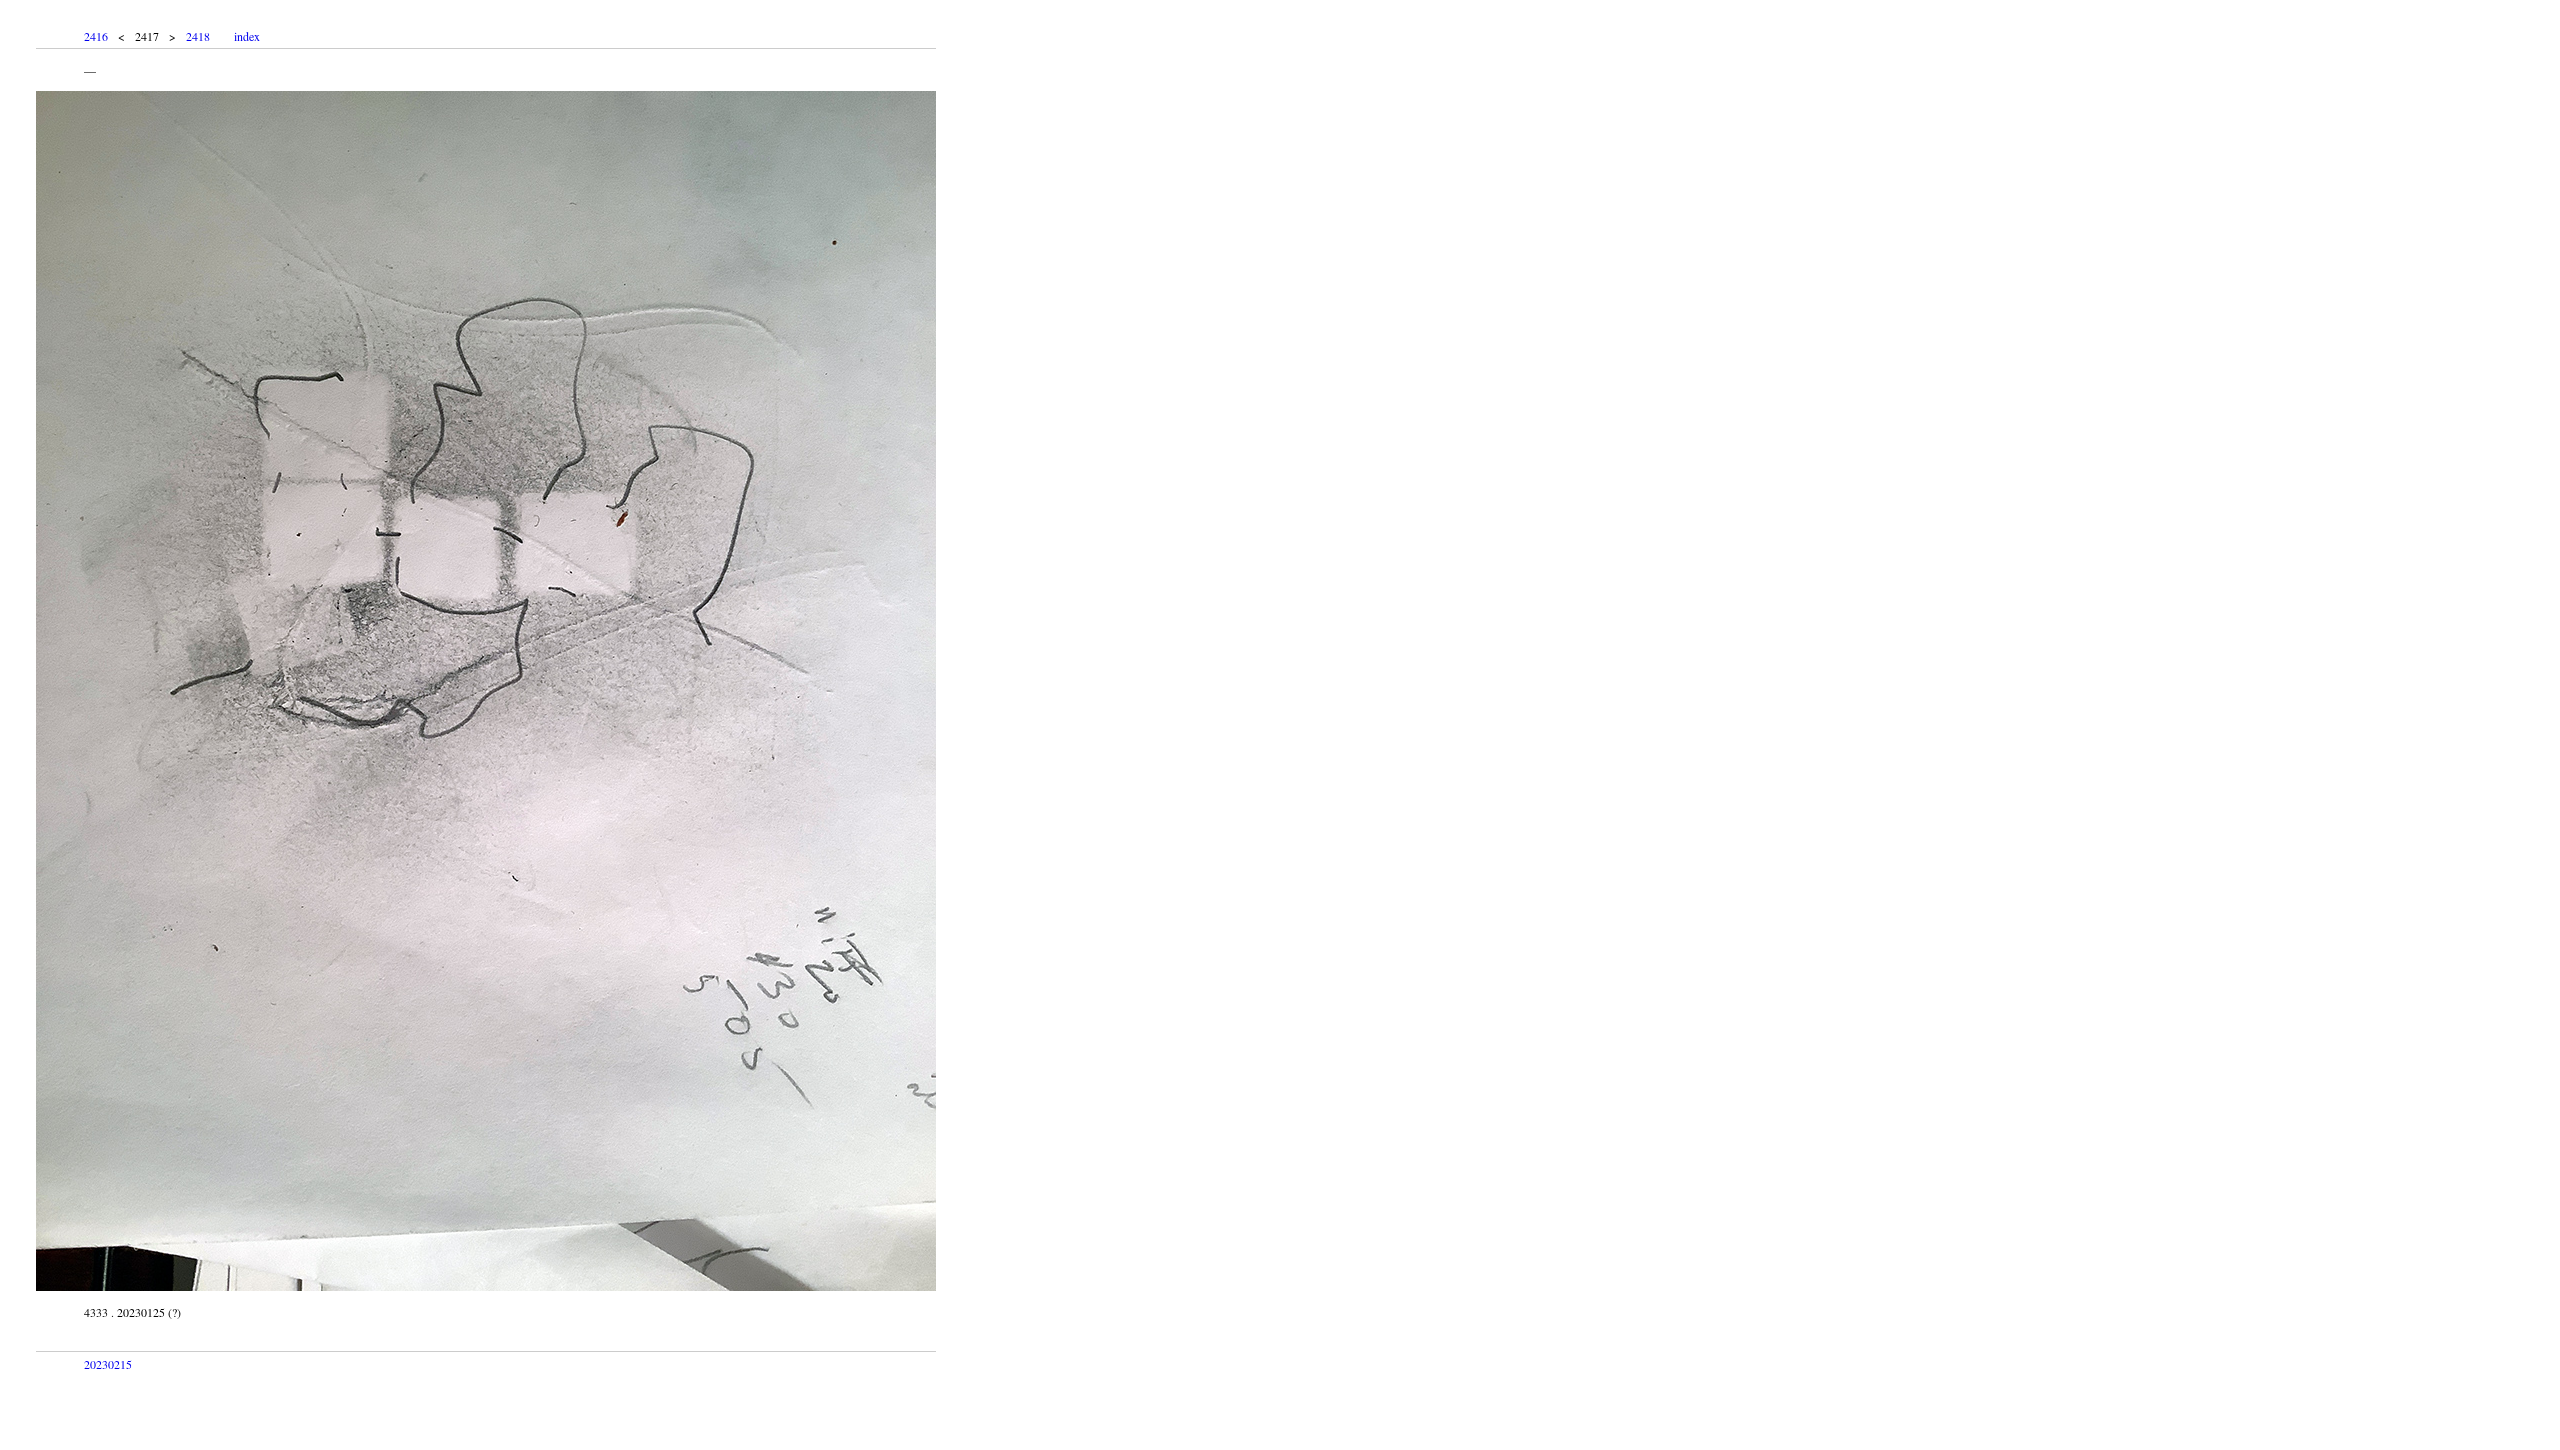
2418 (198, 36)
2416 (96, 36)
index (247, 36)
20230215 (108, 1364)
